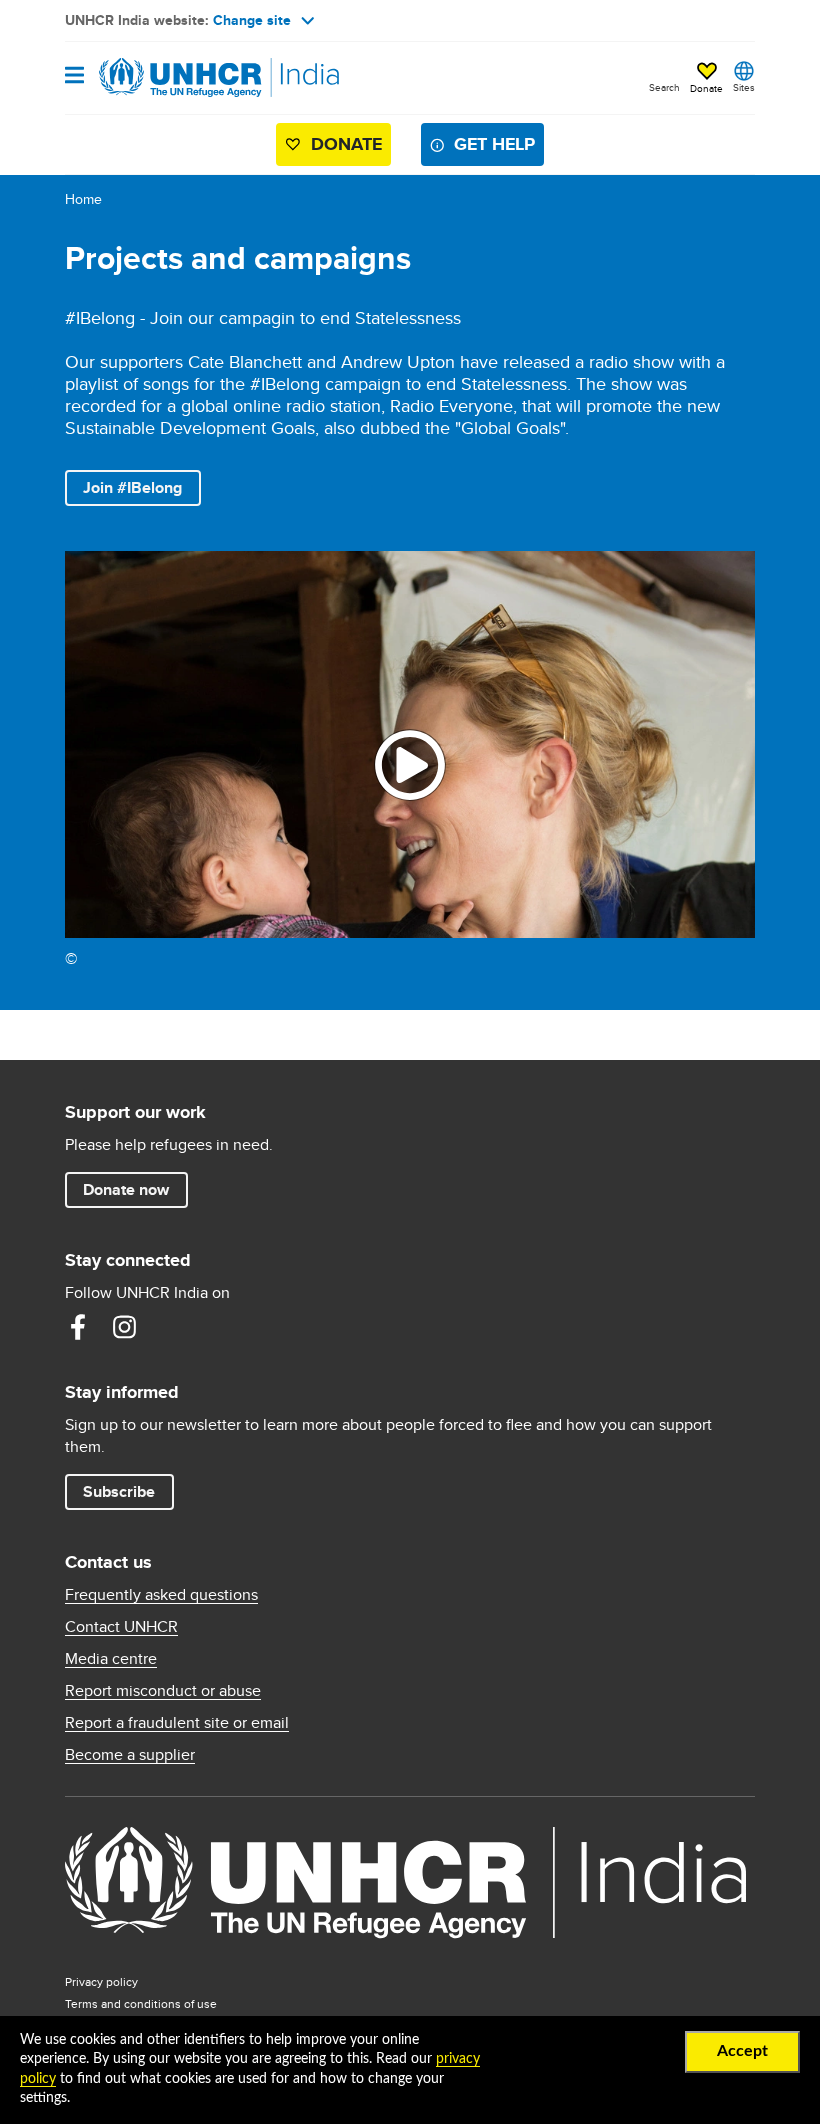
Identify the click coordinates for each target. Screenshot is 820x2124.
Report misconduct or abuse (163, 1691)
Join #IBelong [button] (132, 487)
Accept (742, 2051)
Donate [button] (706, 88)
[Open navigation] (74, 76)
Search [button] (664, 87)
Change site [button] (252, 20)
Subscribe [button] (119, 1491)
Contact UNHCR (121, 1627)
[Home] (167, 78)
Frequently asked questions (161, 1595)
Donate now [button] (126, 1189)
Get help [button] (494, 144)
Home (83, 199)
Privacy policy (101, 1981)
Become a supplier (130, 1755)
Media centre (111, 1659)
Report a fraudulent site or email (177, 1723)
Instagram (124, 1327)
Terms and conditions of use (141, 2003)
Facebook (78, 1327)
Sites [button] (744, 87)
